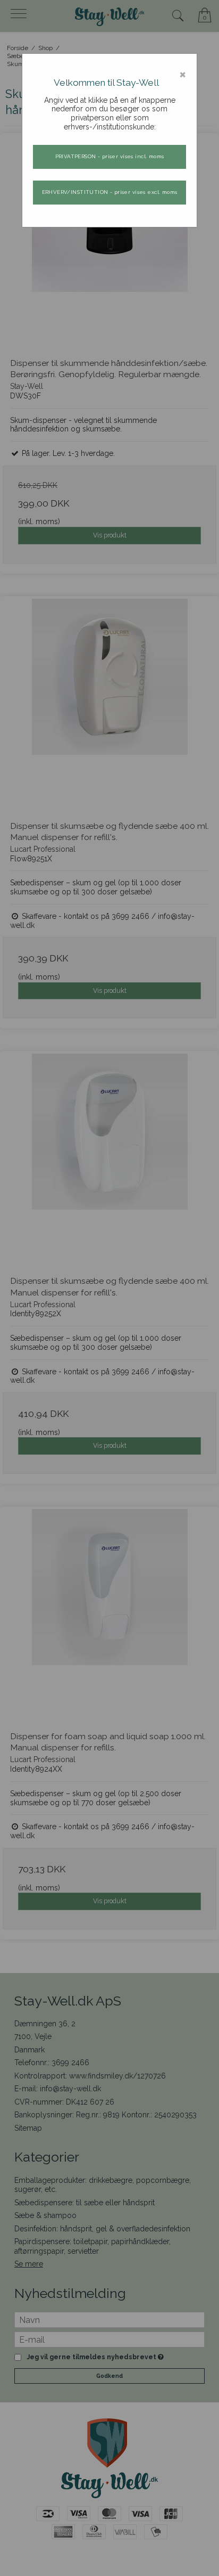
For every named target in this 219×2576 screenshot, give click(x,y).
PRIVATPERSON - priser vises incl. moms (110, 156)
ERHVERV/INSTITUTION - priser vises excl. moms (110, 192)
